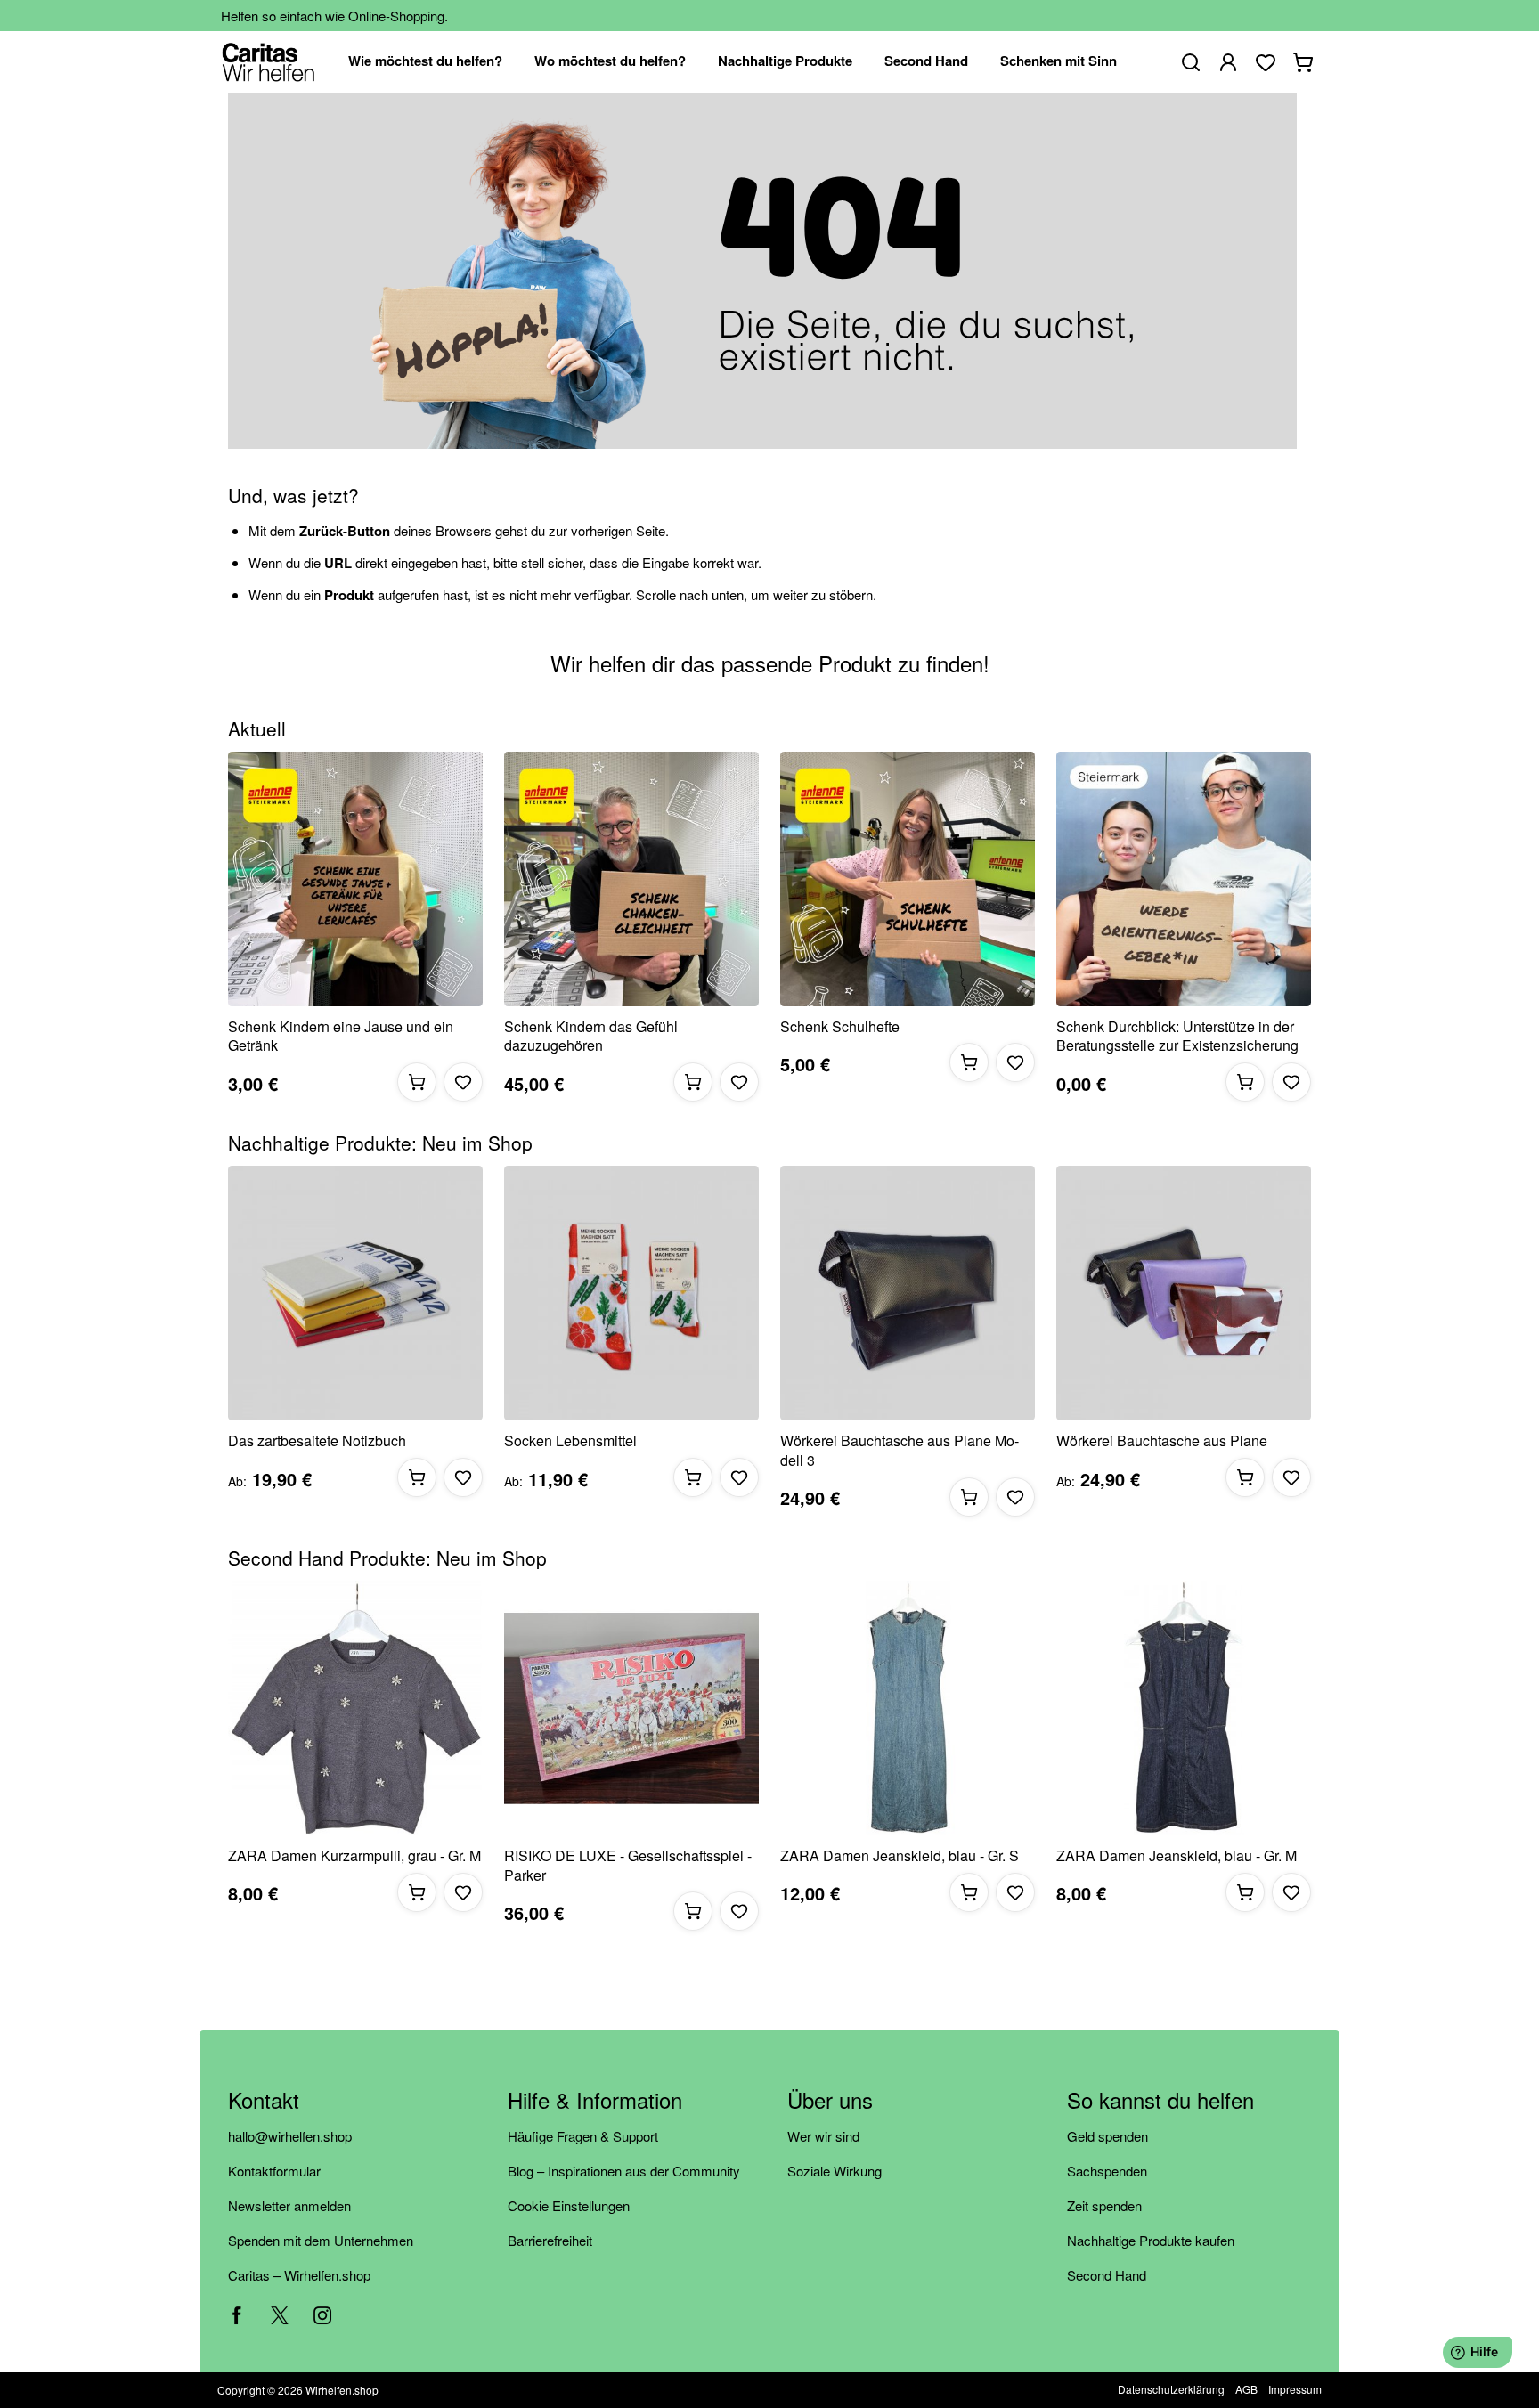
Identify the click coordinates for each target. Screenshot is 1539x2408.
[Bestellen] (417, 1082)
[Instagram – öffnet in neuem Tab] (322, 2315)
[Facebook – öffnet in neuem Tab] (237, 2315)
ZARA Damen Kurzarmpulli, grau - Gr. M (354, 1856)
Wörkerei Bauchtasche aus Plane (1162, 1441)
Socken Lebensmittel (570, 1441)
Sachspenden (1107, 2171)
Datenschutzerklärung (1171, 2389)
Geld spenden (1107, 2136)
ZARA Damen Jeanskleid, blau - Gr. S (900, 1856)
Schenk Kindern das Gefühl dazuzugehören (591, 1036)
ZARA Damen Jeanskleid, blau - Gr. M (1177, 1856)
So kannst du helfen (1160, 2101)
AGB (1246, 2389)
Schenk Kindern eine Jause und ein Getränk (341, 1036)
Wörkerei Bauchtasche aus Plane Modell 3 (900, 1450)
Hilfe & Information (595, 2101)
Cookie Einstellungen (569, 2205)
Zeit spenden (1104, 2205)
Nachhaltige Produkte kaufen (1151, 2240)
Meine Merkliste (1266, 62)
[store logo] (269, 62)
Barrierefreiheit (550, 2240)
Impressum (1295, 2389)
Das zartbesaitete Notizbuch (317, 1441)
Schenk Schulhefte (840, 1027)
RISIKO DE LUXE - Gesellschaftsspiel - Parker (628, 1865)
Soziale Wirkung (835, 2171)
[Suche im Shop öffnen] (1191, 62)
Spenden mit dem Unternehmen (321, 2240)
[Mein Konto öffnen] (1228, 62)
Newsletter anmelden (289, 2205)
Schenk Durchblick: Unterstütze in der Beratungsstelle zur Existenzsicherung (1177, 1036)
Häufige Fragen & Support (583, 2136)
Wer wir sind (823, 2136)
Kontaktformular (274, 2171)
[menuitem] (425, 62)
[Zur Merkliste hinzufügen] (463, 1082)
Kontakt (264, 2101)
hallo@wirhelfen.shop (290, 2136)
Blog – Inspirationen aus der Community (624, 2171)
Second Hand (1107, 2275)
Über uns (830, 2101)
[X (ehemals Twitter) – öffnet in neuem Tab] (280, 2315)
